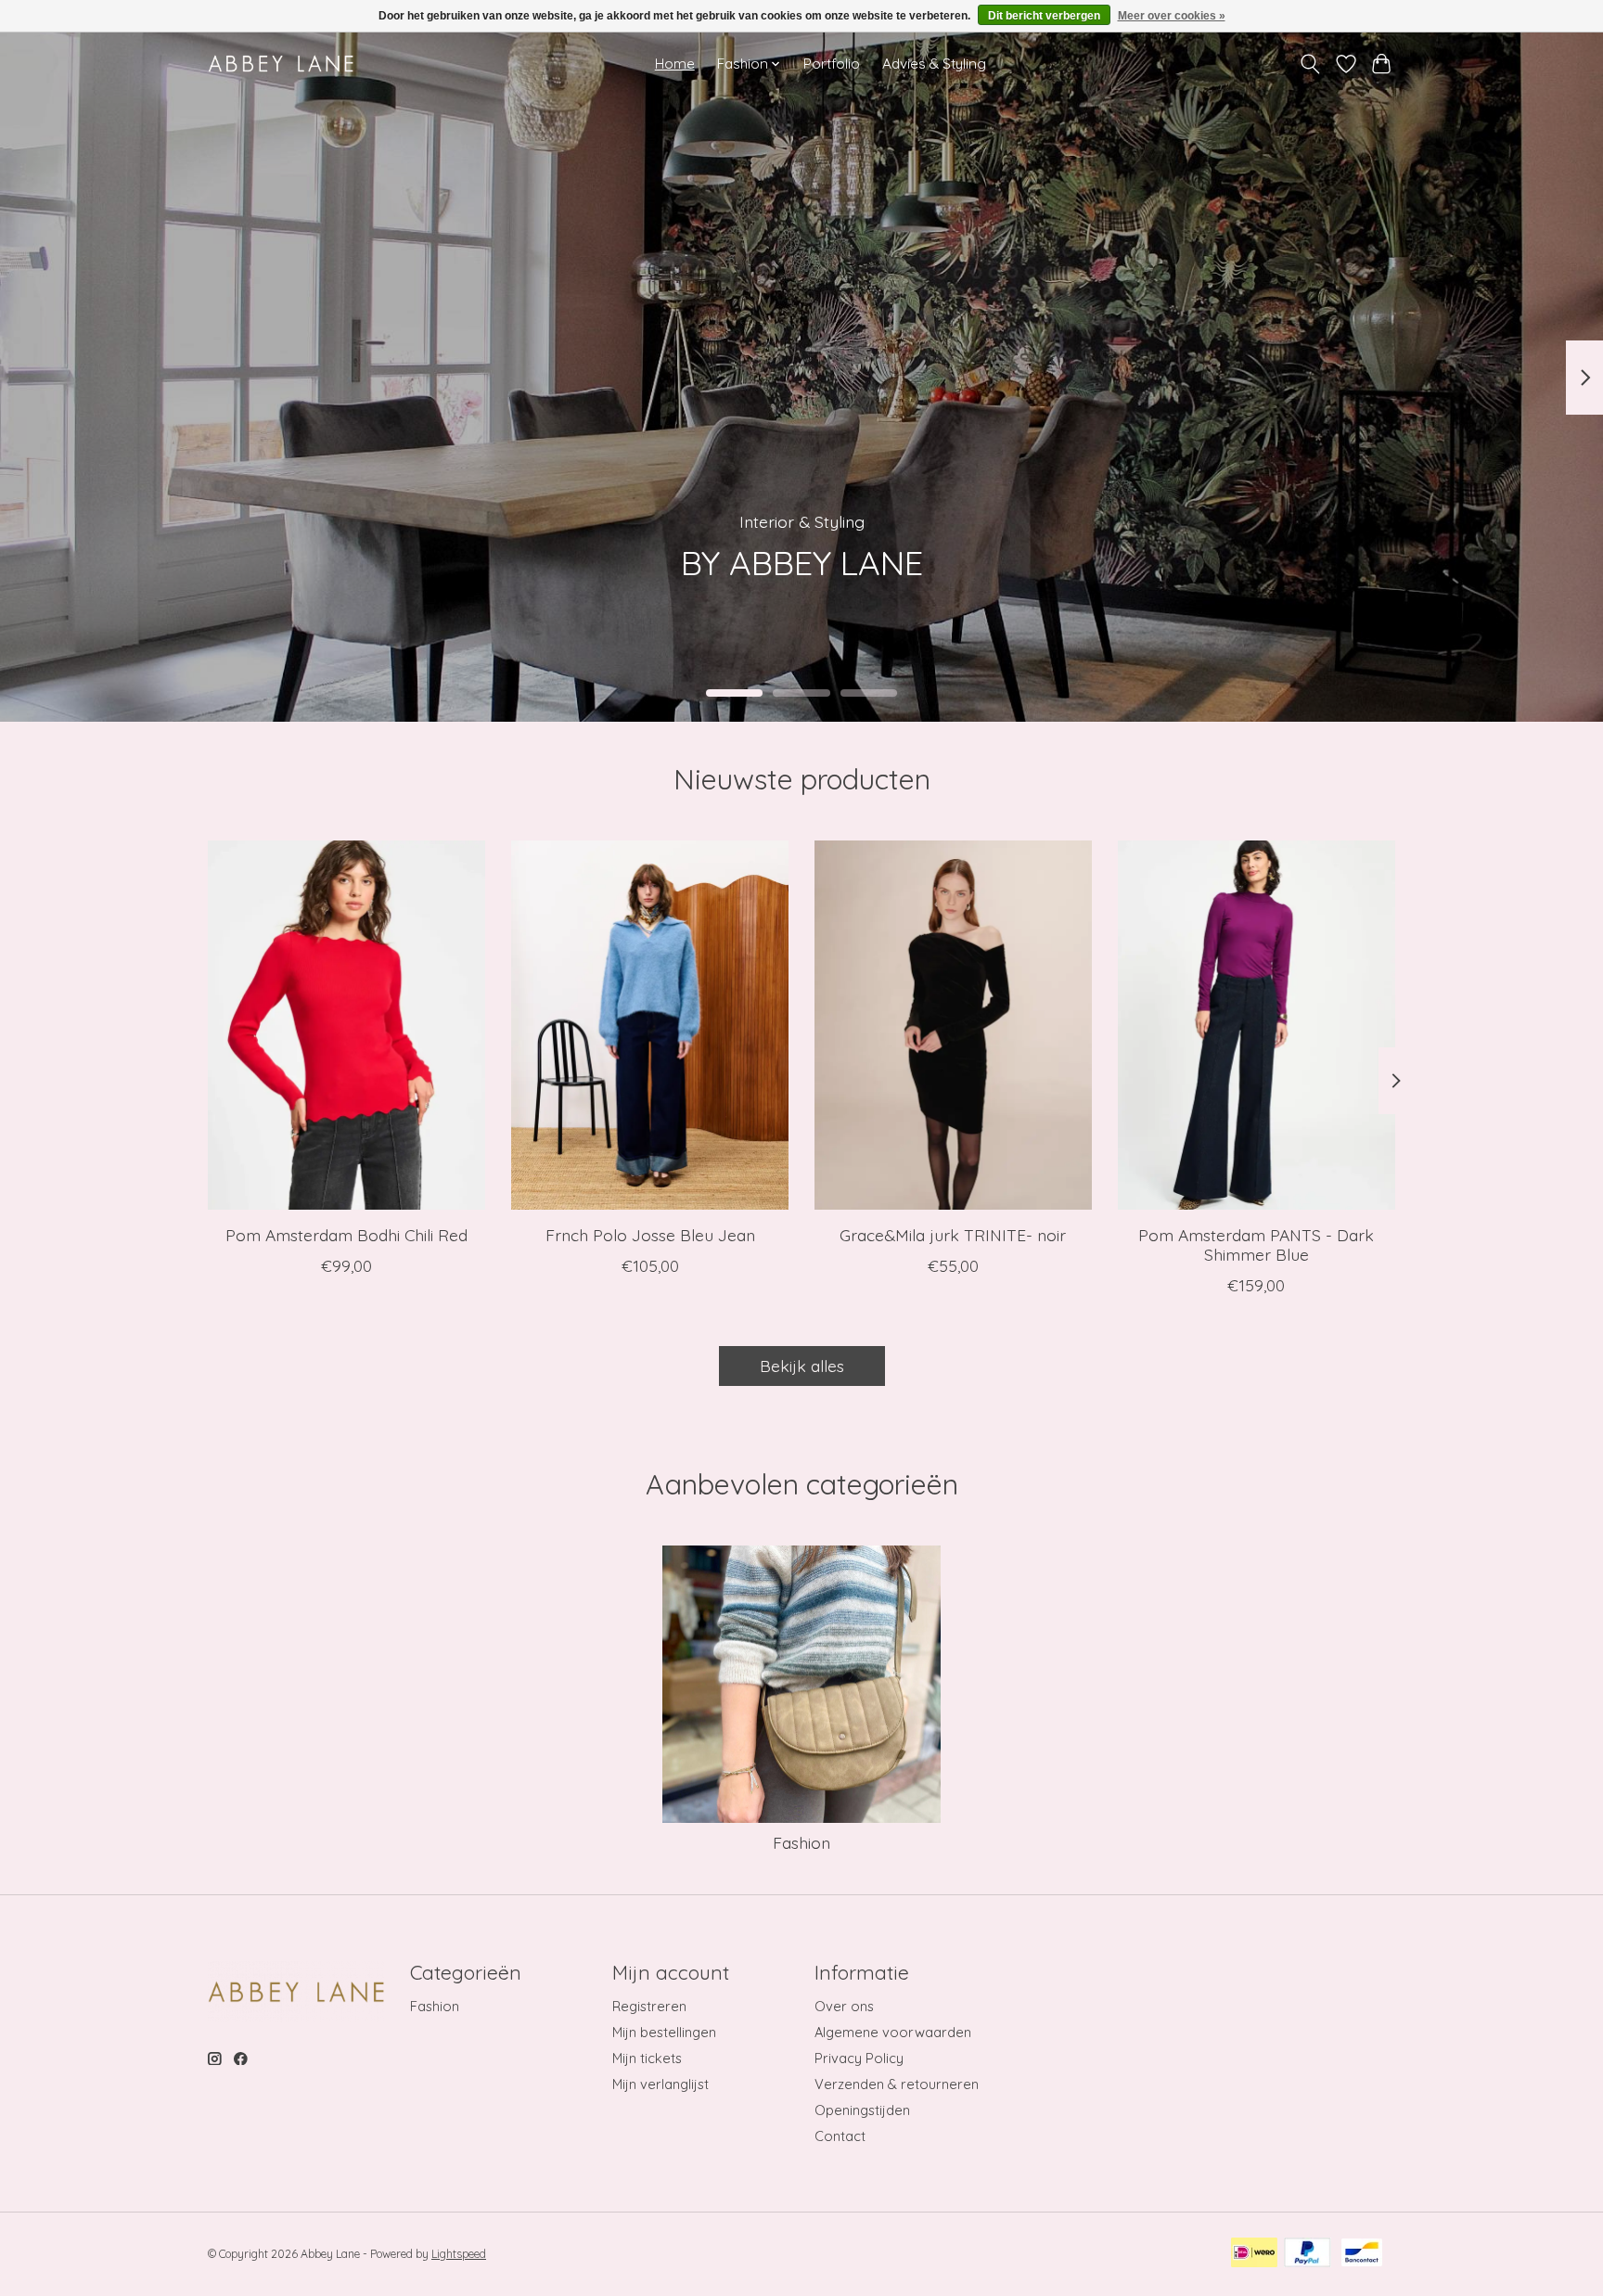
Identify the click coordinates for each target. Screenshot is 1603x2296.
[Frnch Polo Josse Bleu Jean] (650, 1025)
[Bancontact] (1362, 2254)
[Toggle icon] (1310, 64)
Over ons (844, 2006)
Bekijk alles (802, 1366)
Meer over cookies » (1172, 16)
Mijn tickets (647, 2058)
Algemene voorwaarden (893, 2032)
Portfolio (832, 64)
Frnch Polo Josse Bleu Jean (650, 1235)
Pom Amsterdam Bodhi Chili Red (346, 1235)
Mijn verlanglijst (660, 2084)
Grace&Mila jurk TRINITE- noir (953, 1235)
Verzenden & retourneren (897, 2084)
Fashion (801, 1842)
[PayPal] (1308, 2254)
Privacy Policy (859, 2058)
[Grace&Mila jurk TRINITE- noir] (953, 1025)
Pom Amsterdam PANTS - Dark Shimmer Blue (1256, 1244)
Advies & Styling (934, 64)
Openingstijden (862, 2110)
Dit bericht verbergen (1044, 16)
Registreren (649, 2006)
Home (675, 64)
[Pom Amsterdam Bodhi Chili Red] (346, 1025)
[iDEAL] (1254, 2254)
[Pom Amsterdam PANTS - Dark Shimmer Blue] (1257, 1025)
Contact (840, 2136)
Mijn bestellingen (664, 2032)
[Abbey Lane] (281, 64)
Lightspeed (459, 2254)
